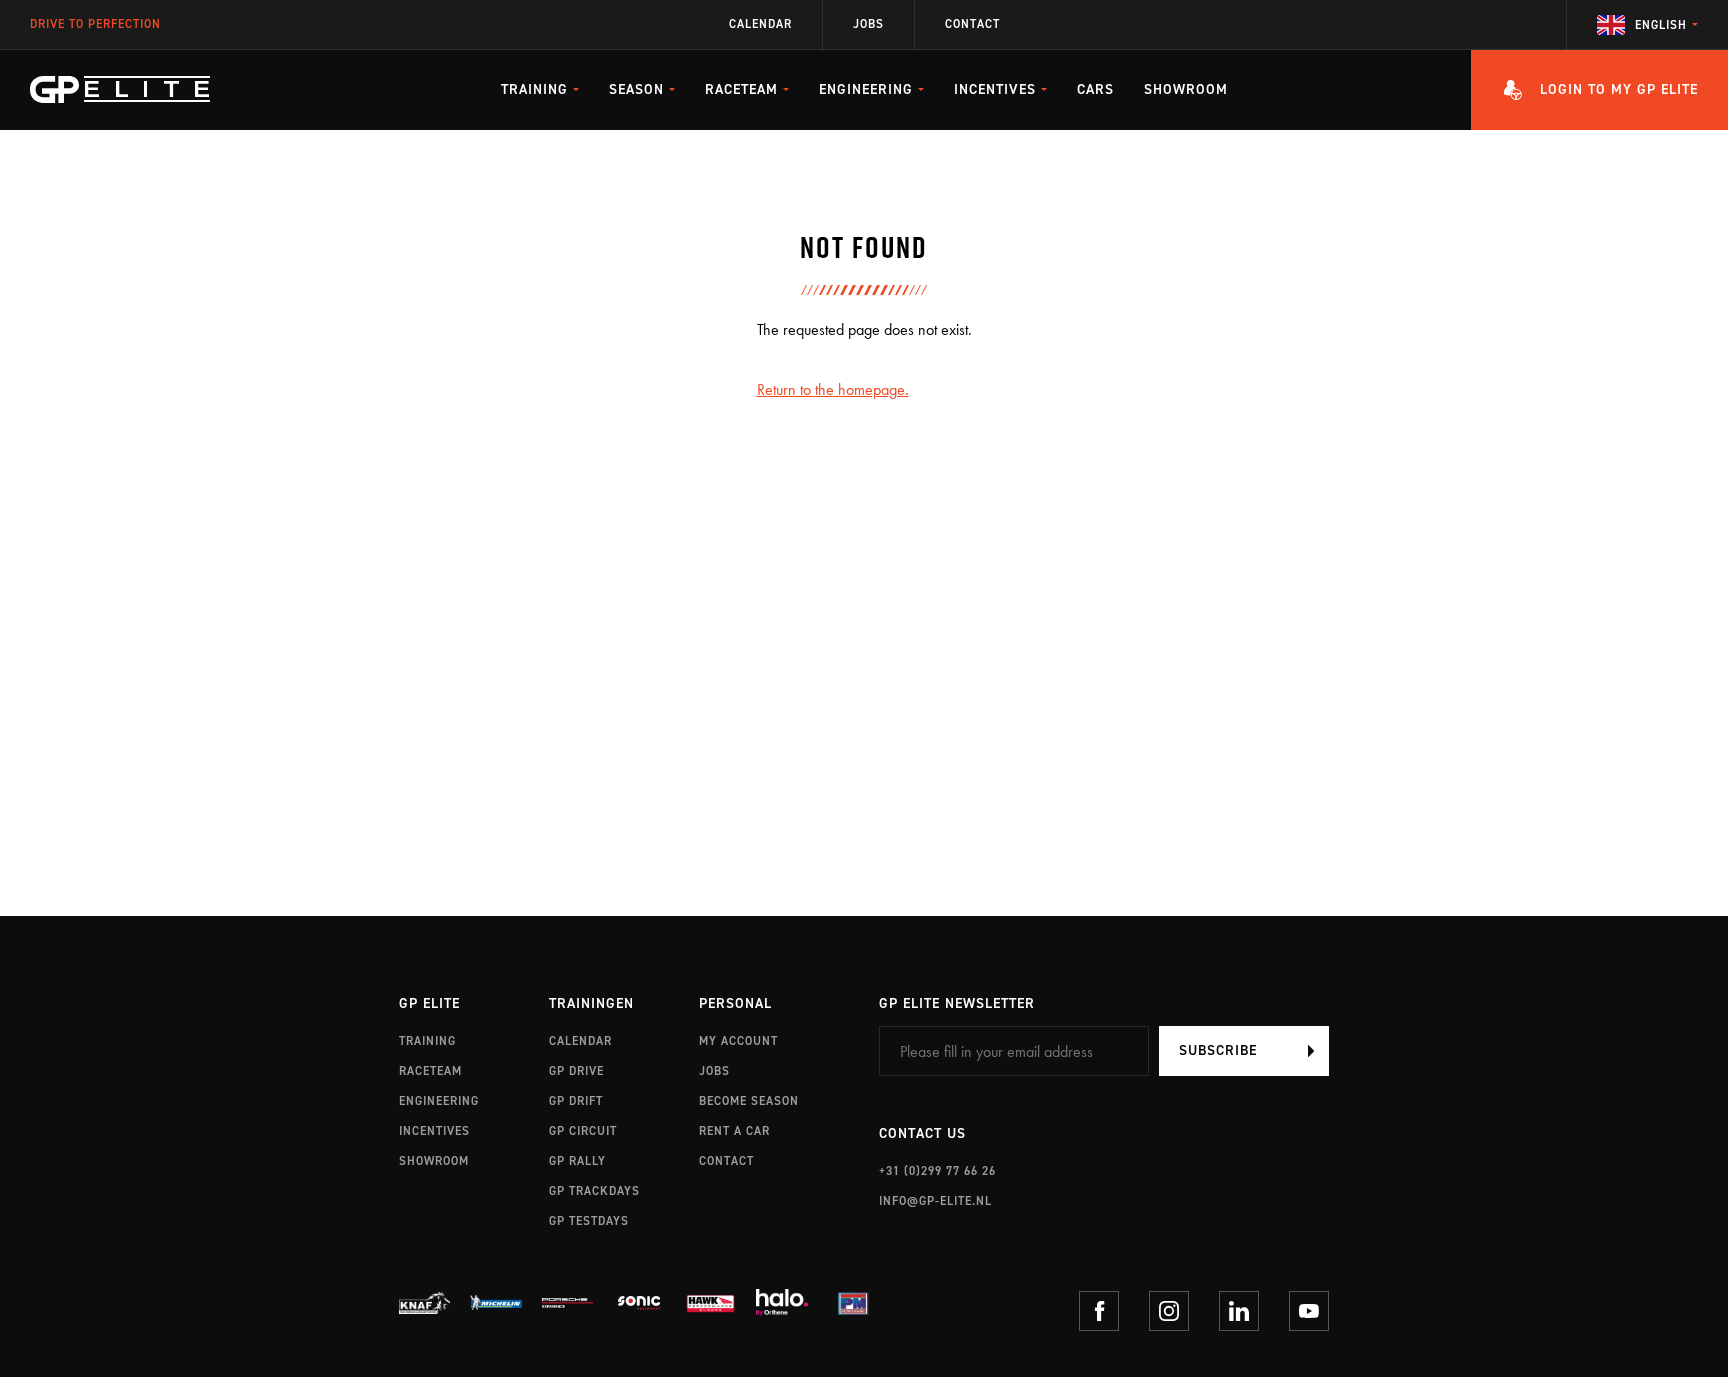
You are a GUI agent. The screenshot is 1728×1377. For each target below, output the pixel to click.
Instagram (1169, 1311)
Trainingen (591, 1004)
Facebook (1099, 1311)
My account (738, 1041)
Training (427, 1041)
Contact (972, 24)
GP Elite (429, 1004)
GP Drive (576, 1071)
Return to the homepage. (833, 389)
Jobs (868, 24)
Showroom (1186, 89)
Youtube (1309, 1311)
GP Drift (576, 1101)
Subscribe (1218, 1050)
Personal (735, 1004)
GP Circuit (583, 1131)
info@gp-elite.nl (935, 1201)
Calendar (760, 24)
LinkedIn (1239, 1311)
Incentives (434, 1131)
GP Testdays (589, 1221)
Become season (749, 1101)
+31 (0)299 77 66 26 (937, 1171)
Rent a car (734, 1131)
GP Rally (577, 1161)
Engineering (439, 1101)
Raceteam (430, 1071)
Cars (1095, 89)
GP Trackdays (594, 1191)
